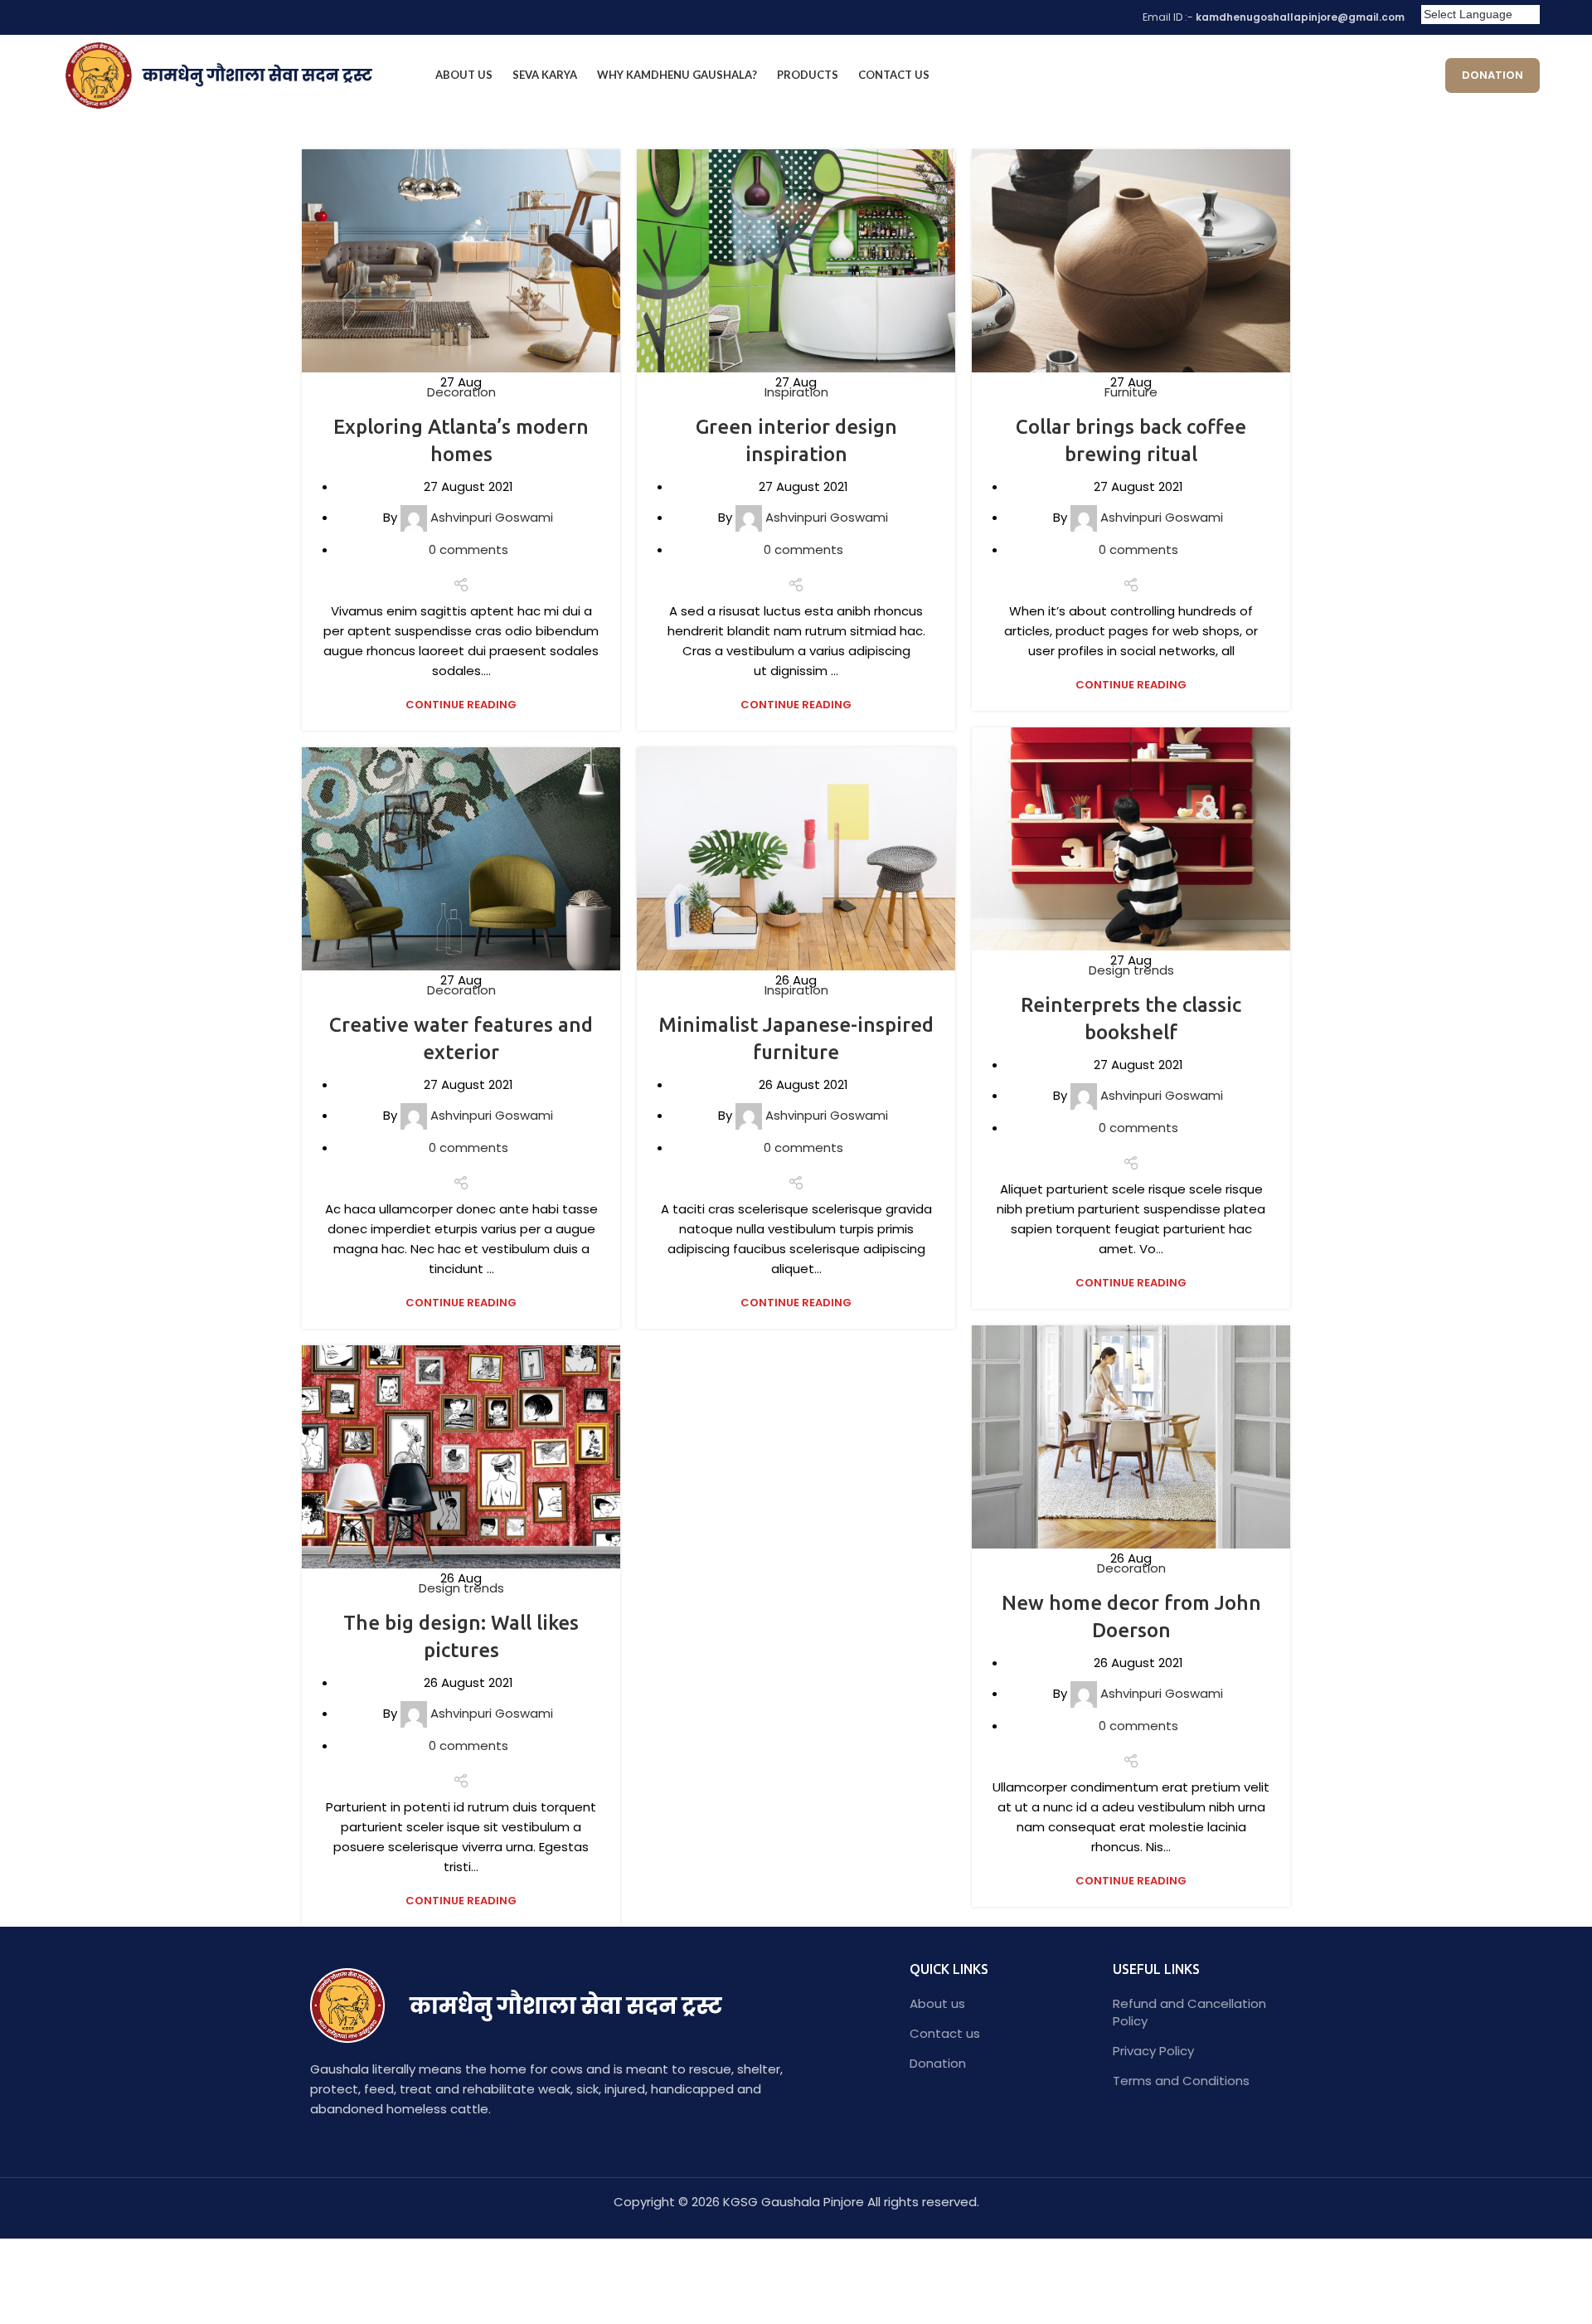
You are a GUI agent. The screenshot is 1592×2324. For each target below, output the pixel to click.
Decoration (461, 392)
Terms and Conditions (1181, 2081)
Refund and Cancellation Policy (1189, 2012)
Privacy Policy (1153, 2051)
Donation (1492, 75)
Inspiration (796, 392)
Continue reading (461, 705)
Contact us (945, 2033)
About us (937, 2003)
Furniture (1131, 392)
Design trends (1131, 970)
